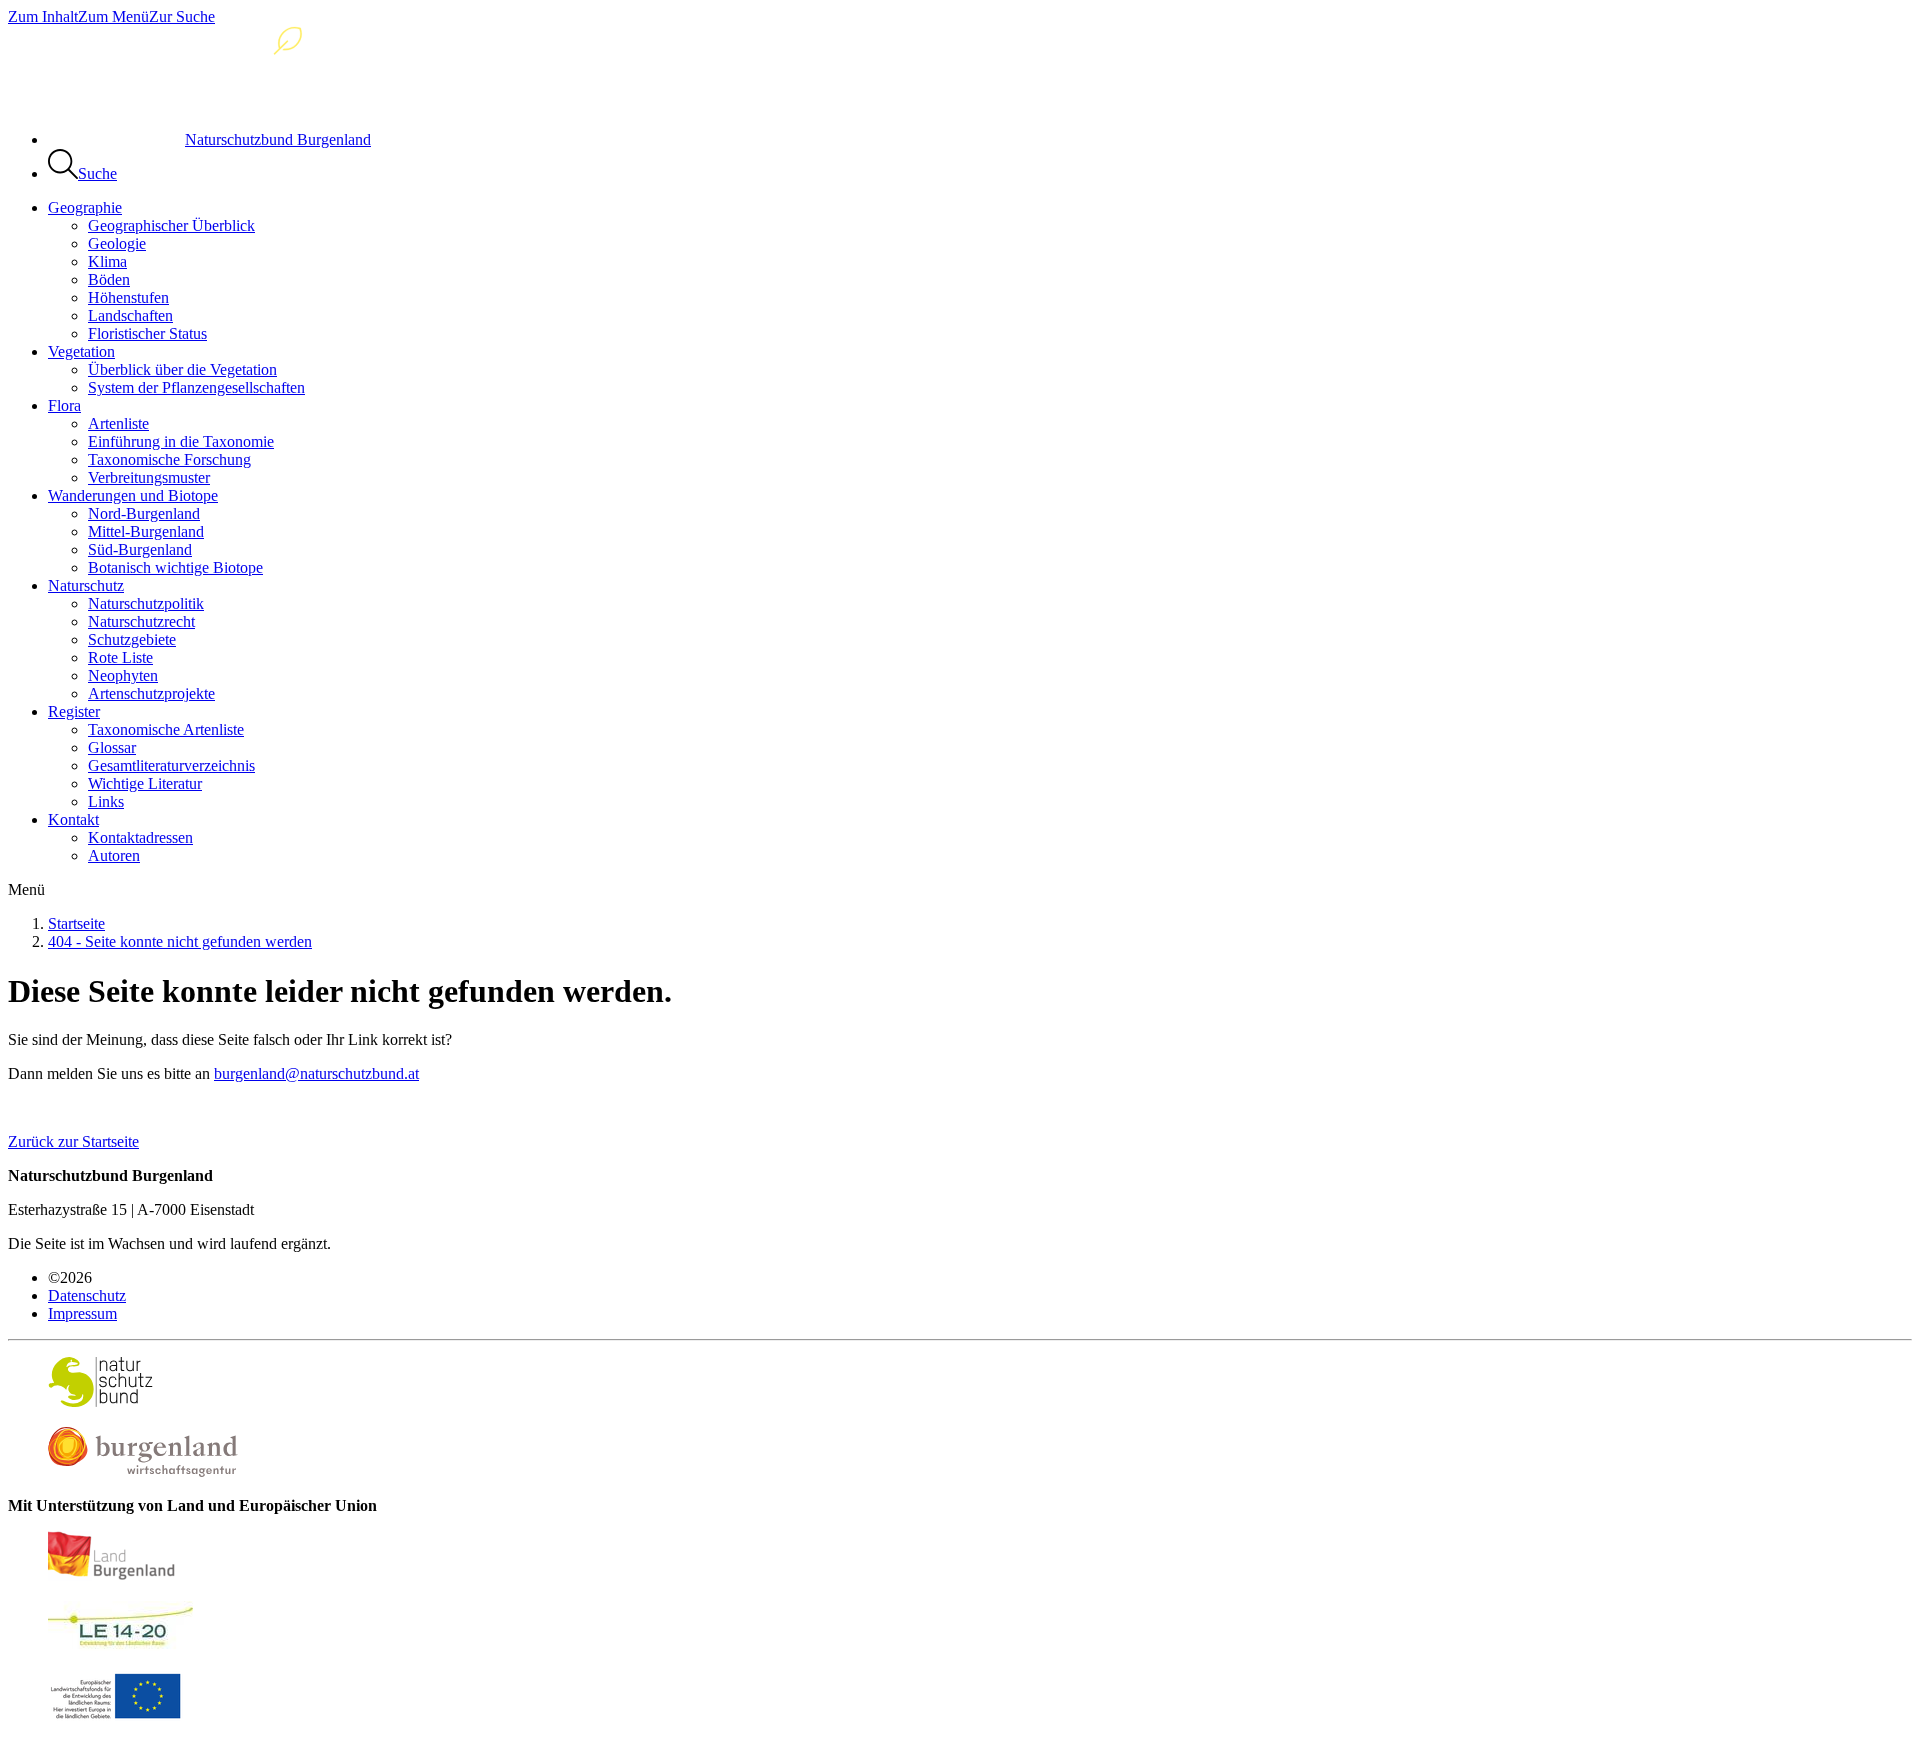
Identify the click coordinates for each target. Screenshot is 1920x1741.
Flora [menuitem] (64, 405)
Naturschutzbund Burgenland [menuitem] (278, 139)
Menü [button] (26, 889)
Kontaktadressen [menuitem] (140, 837)
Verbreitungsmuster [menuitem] (149, 477)
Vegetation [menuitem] (81, 351)
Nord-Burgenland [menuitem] (144, 513)
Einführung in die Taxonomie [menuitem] (181, 441)
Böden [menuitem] (109, 279)
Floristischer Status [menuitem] (147, 333)
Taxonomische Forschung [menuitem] (169, 459)
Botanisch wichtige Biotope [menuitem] (175, 567)
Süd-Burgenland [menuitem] (140, 549)
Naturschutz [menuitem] (86, 585)
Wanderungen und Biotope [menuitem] (133, 495)
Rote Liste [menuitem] (120, 657)
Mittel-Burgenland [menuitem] (146, 531)
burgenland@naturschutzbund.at (316, 1073)
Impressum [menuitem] (82, 1313)
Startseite (76, 923)
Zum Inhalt (43, 16)
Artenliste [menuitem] (118, 423)
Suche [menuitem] (97, 173)
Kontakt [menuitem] (73, 819)
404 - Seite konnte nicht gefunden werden (180, 941)
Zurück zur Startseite (73, 1141)
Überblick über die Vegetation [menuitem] (182, 369)
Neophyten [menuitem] (123, 675)
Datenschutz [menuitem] (87, 1295)
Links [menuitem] (106, 801)
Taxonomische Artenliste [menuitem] (166, 729)
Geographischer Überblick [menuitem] (171, 225)
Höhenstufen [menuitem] (128, 297)
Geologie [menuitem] (117, 243)
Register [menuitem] (74, 711)
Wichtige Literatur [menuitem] (145, 783)
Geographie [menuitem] (85, 207)
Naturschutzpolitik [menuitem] (146, 603)
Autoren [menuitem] (114, 855)
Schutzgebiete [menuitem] (132, 639)
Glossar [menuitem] (112, 747)
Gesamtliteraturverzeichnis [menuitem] (171, 765)
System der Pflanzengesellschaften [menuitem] (196, 387)
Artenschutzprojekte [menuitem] (151, 693)
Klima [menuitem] (107, 261)
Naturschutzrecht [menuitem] (141, 621)
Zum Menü (113, 16)
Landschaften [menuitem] (130, 315)
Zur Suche (182, 16)
